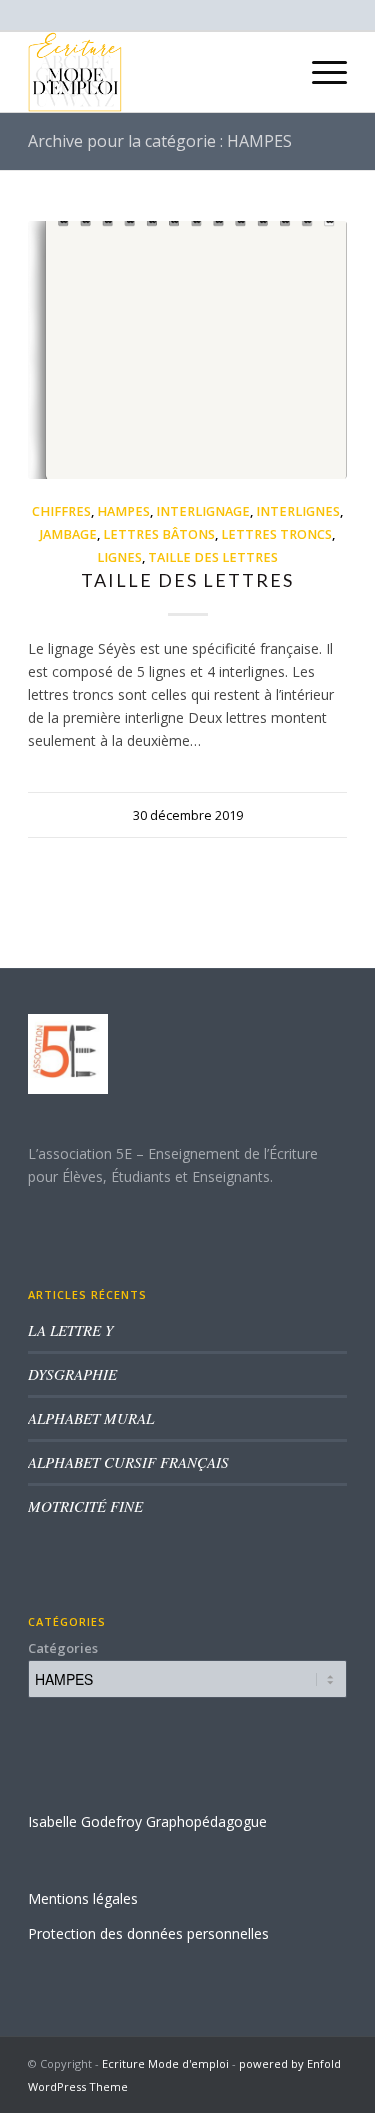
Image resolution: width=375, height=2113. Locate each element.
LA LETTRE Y (70, 1330)
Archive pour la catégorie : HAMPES (160, 141)
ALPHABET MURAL (91, 1418)
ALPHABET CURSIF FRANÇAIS (128, 1462)
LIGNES (119, 557)
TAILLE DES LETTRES (213, 557)
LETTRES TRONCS (276, 534)
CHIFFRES (61, 511)
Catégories (63, 1648)
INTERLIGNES (298, 511)
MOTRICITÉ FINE (85, 1506)
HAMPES (123, 511)
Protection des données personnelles (148, 1933)
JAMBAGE (68, 534)
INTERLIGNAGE (203, 511)
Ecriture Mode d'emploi (165, 2063)
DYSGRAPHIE (72, 1374)
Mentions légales (83, 1898)
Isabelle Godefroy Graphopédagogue (147, 1821)
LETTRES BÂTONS (159, 534)
